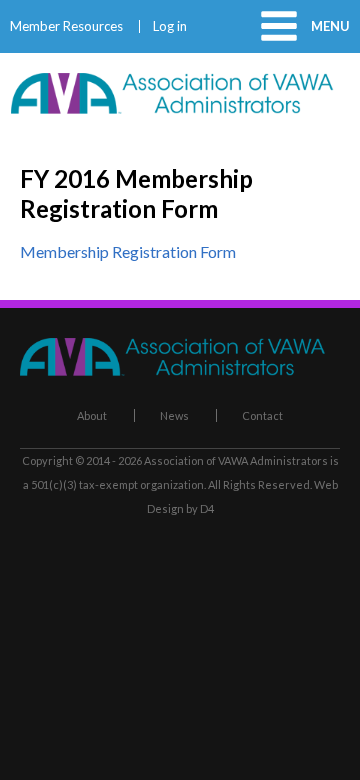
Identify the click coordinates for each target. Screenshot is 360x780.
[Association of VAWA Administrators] (180, 107)
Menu (330, 26)
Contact (262, 415)
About (92, 415)
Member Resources (66, 26)
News (174, 415)
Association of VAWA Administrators (236, 460)
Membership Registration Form (128, 251)
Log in (170, 26)
